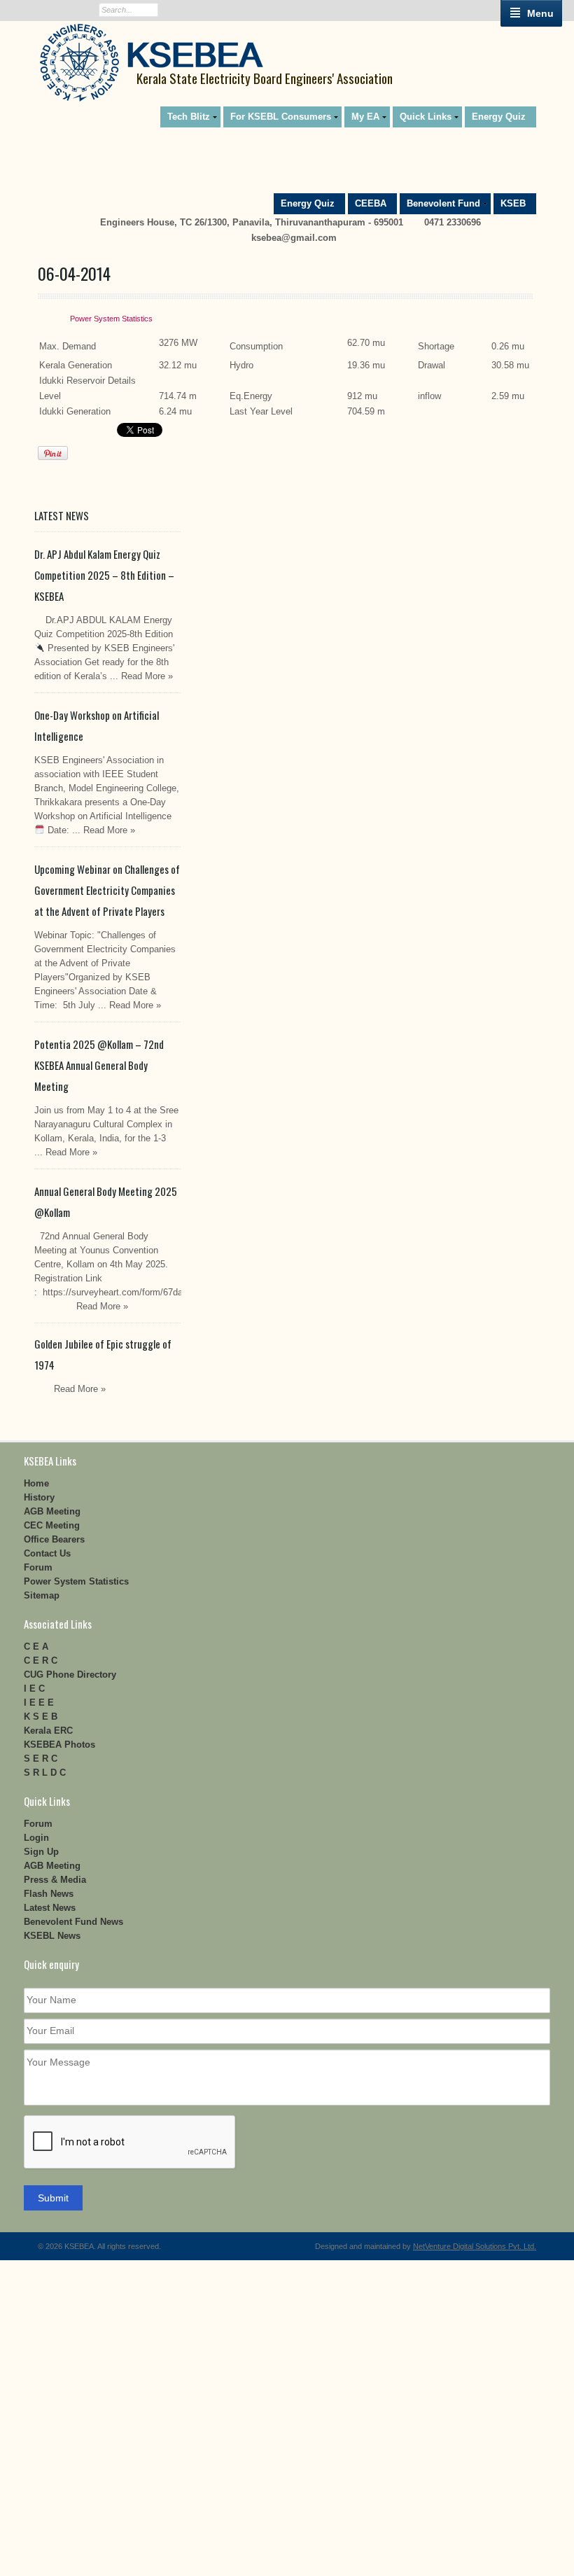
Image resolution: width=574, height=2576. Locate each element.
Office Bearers (54, 1539)
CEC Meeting (52, 1525)
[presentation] (130, 2143)
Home (36, 1483)
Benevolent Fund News (73, 1922)
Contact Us (47, 1553)
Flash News (49, 1894)
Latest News (50, 1908)
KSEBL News (52, 1936)
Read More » (147, 676)
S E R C (41, 1759)
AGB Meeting (52, 1511)
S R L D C (45, 1773)
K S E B (41, 1717)
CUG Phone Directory (70, 1675)
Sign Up (41, 1852)
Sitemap (42, 1595)
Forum (38, 1567)
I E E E (39, 1703)
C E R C (41, 1661)
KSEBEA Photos (59, 1745)
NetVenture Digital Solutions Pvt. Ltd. (475, 2246)
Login (36, 1838)
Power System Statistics (111, 319)
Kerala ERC (48, 1731)
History (39, 1497)
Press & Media (55, 1880)
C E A (36, 1646)
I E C (34, 1689)
